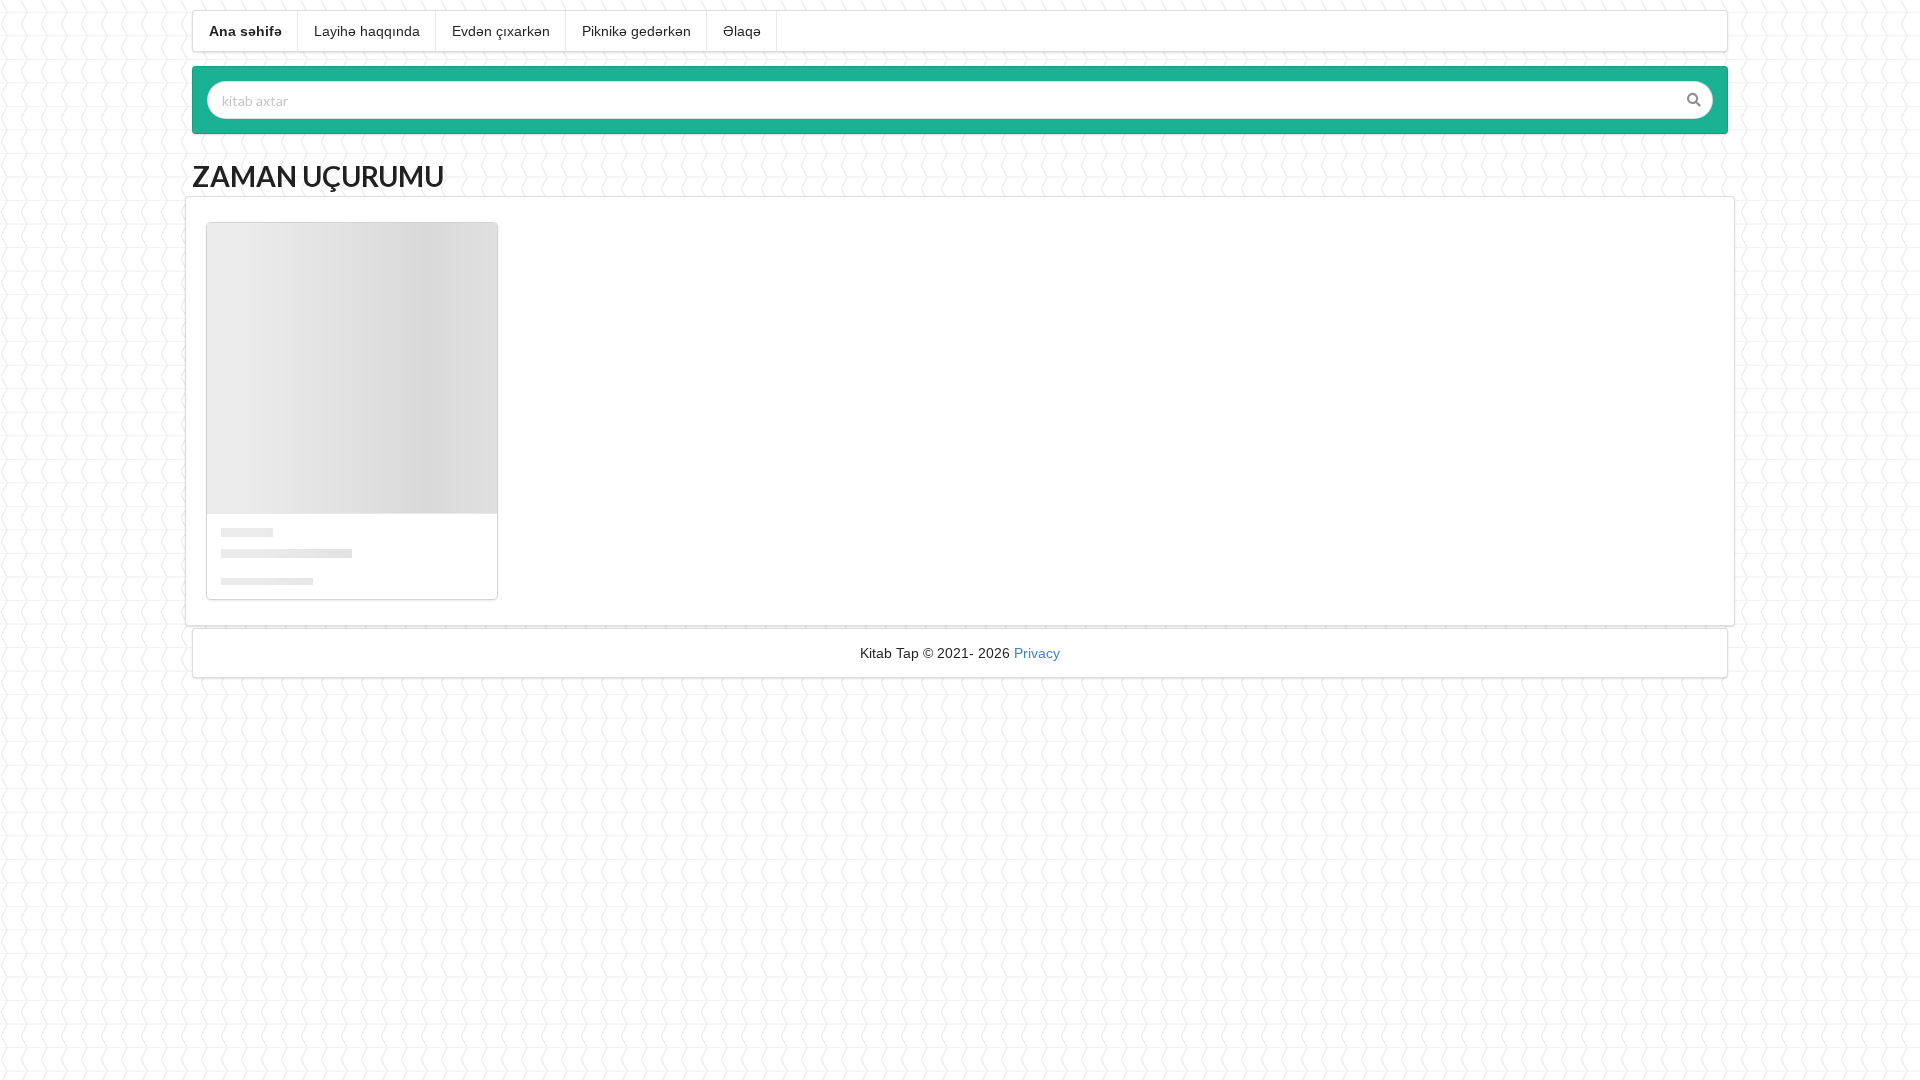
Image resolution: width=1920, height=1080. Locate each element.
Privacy (1037, 653)
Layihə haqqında (367, 31)
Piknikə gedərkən (636, 31)
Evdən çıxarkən (501, 31)
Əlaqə (742, 31)
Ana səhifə (245, 31)
